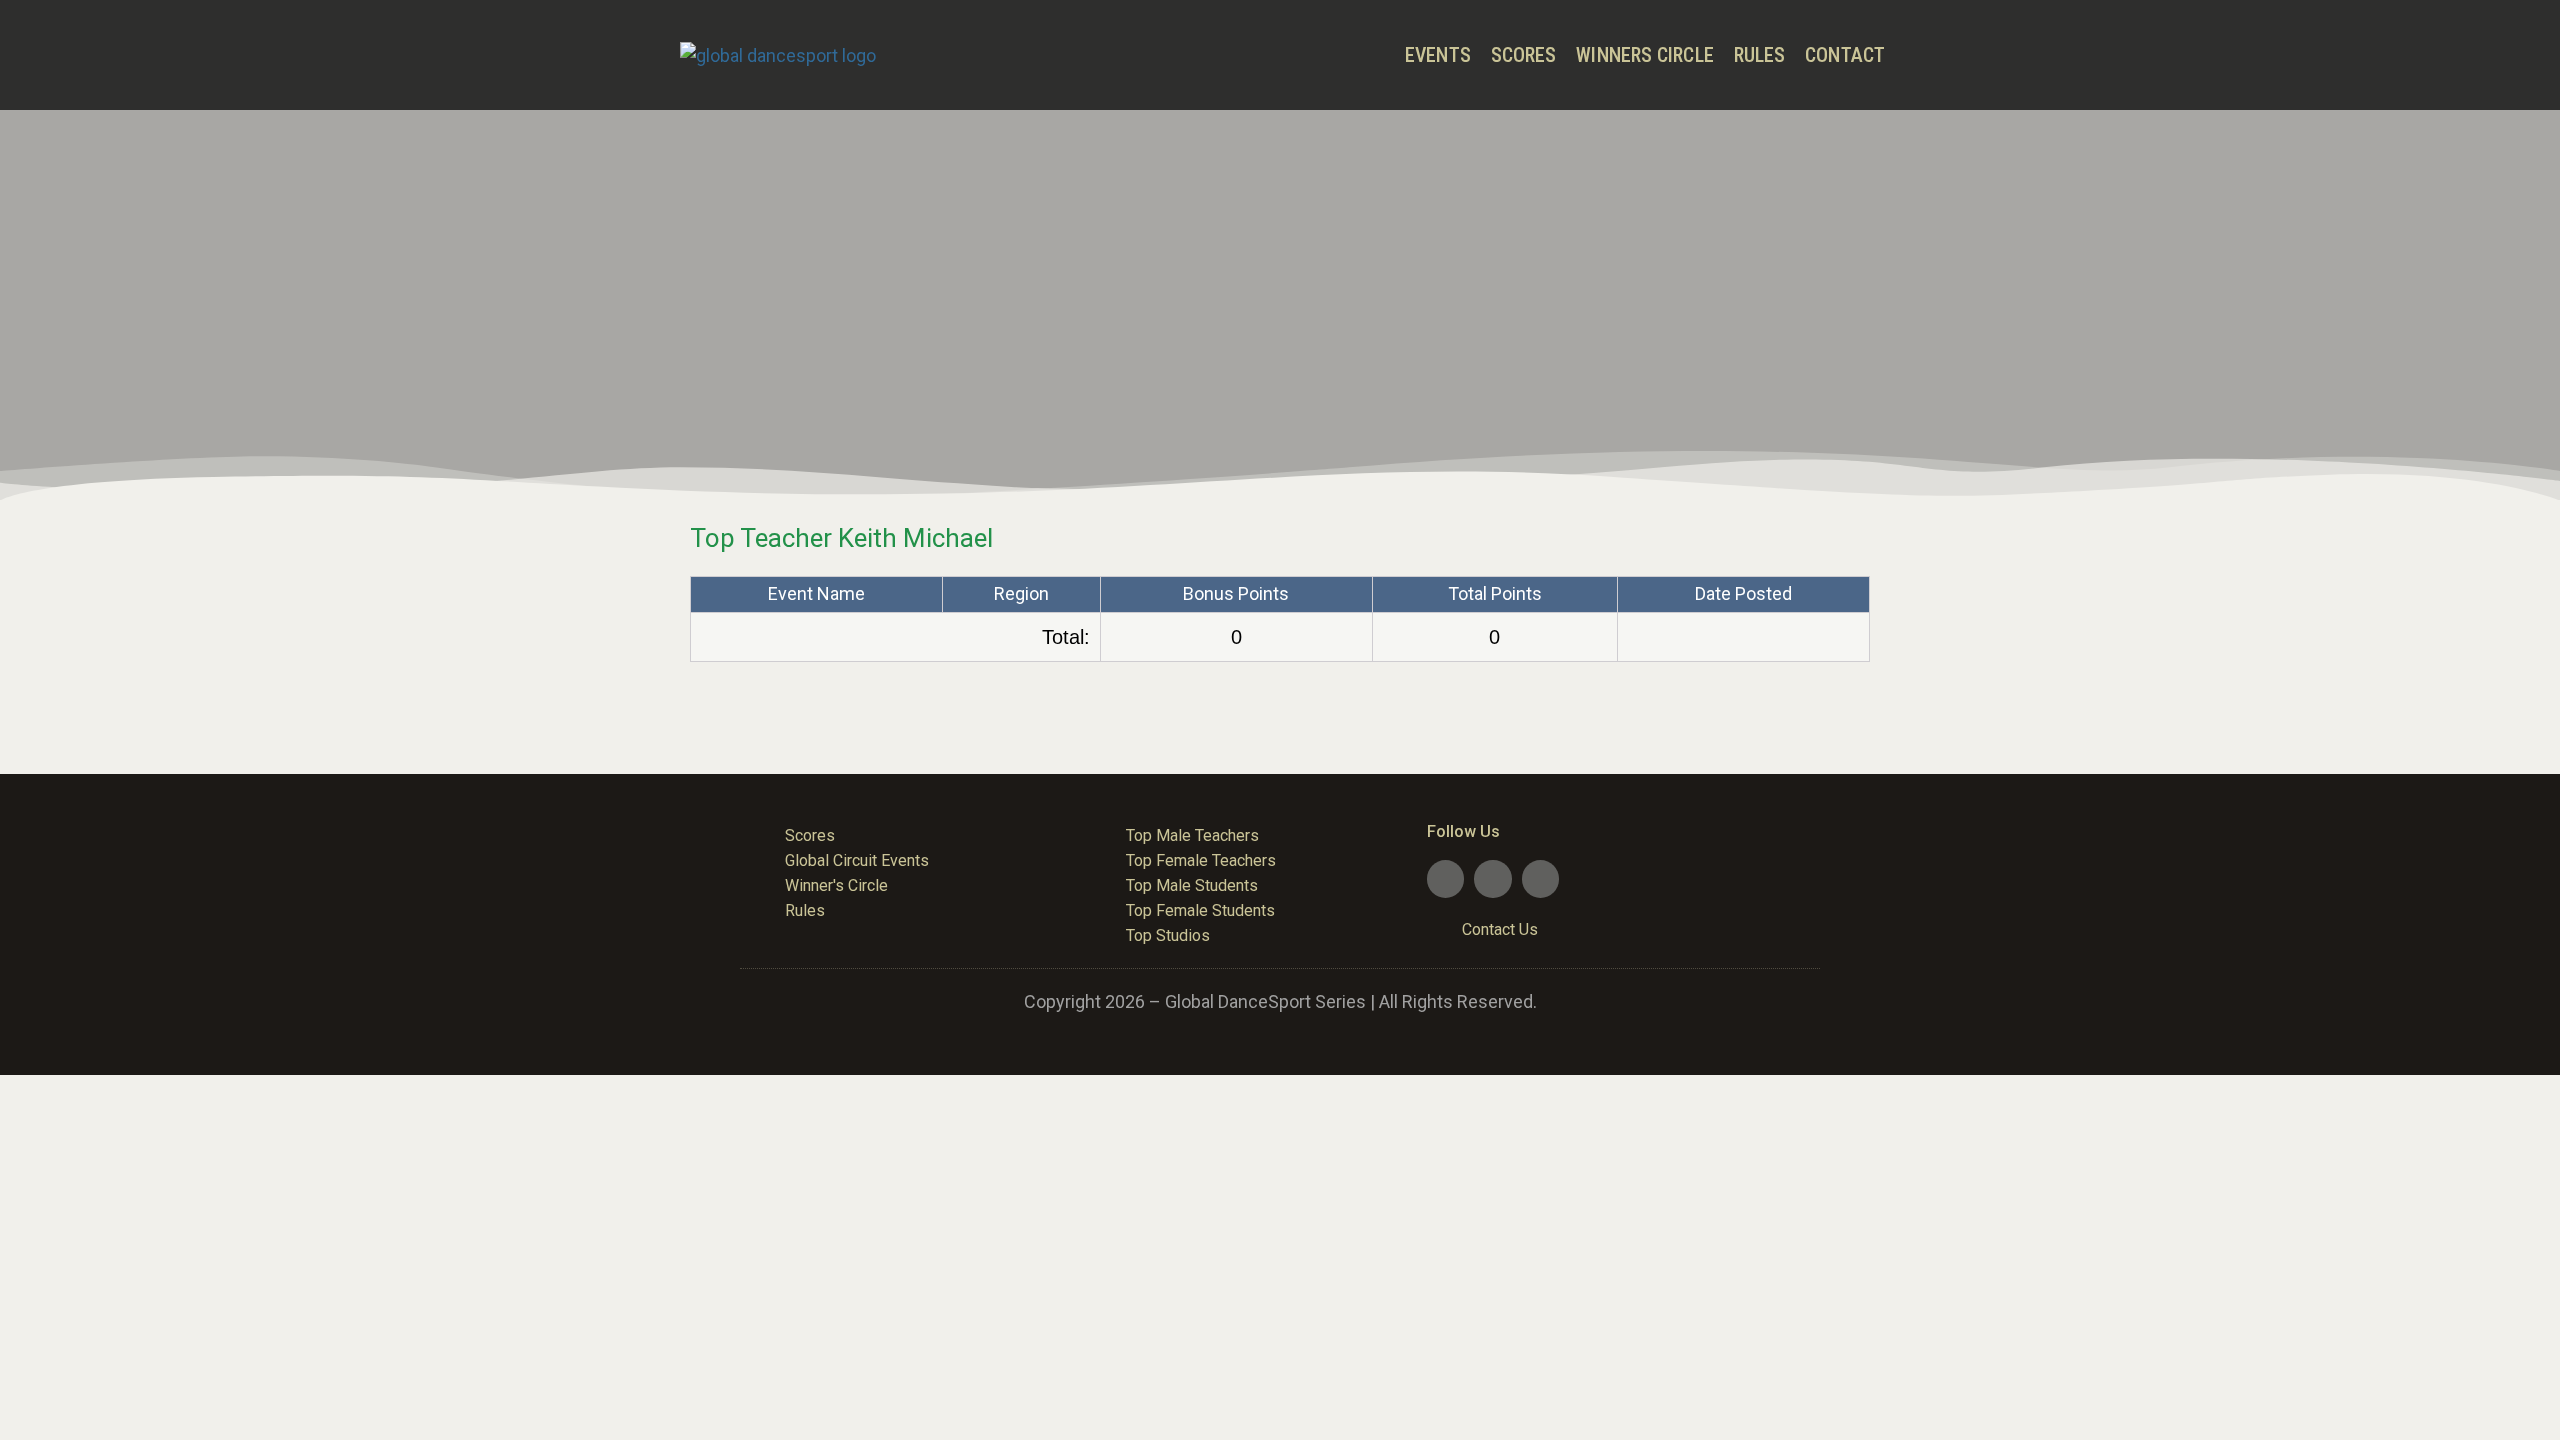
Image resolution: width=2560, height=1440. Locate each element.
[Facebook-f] (1445, 878)
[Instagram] (1540, 878)
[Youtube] (1492, 878)
